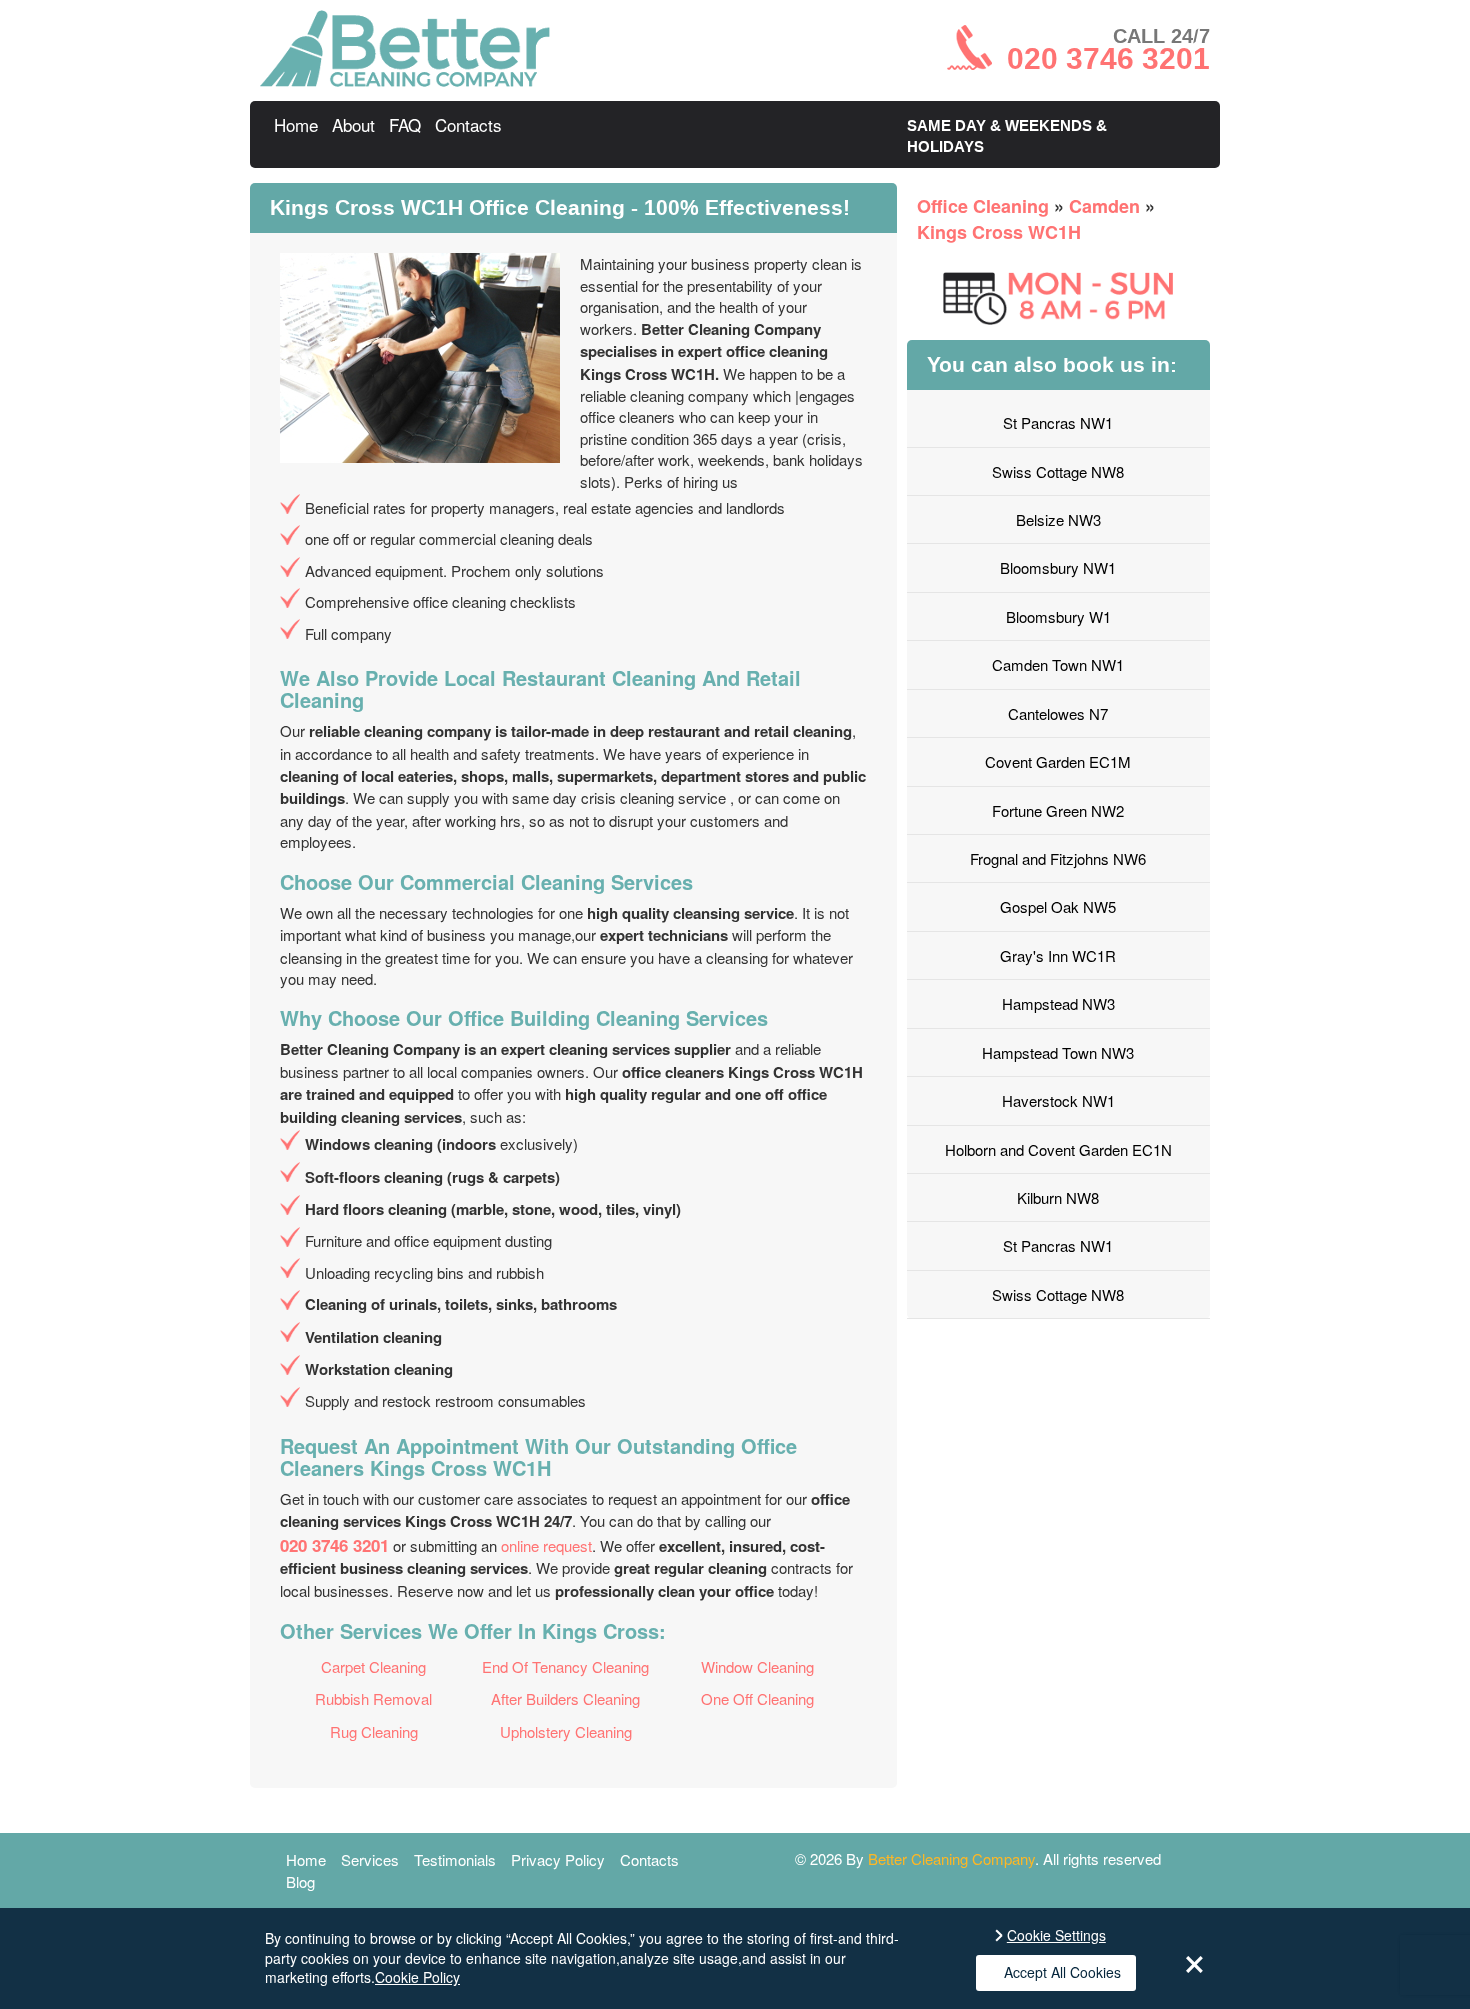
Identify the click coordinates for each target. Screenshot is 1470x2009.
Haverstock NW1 (1058, 1100)
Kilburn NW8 (1058, 1197)
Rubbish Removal (373, 1698)
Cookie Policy (417, 1977)
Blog (300, 1881)
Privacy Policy (558, 1859)
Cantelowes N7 (1058, 713)
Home (296, 124)
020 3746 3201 (334, 1545)
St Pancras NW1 (1058, 422)
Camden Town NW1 (1058, 664)
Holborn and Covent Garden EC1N (1058, 1149)
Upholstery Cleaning (566, 1731)
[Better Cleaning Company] (405, 80)
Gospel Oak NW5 (1058, 906)
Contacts (468, 124)
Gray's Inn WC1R (1058, 955)
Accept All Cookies (1062, 1972)
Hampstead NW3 (1058, 1003)
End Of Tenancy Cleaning (565, 1666)
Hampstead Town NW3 (1058, 1052)
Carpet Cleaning (373, 1666)
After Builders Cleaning (565, 1698)
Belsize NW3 (1058, 519)
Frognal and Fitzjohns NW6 (1058, 858)
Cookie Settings (1056, 1935)
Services (370, 1859)
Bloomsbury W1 (1058, 616)
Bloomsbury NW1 (1058, 567)
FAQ (405, 124)
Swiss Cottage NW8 (1058, 471)
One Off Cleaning (757, 1698)
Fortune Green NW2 (1058, 810)
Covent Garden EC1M (1058, 761)
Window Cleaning (757, 1666)
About (353, 124)
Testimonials (455, 1859)
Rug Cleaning (374, 1731)
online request (546, 1545)
